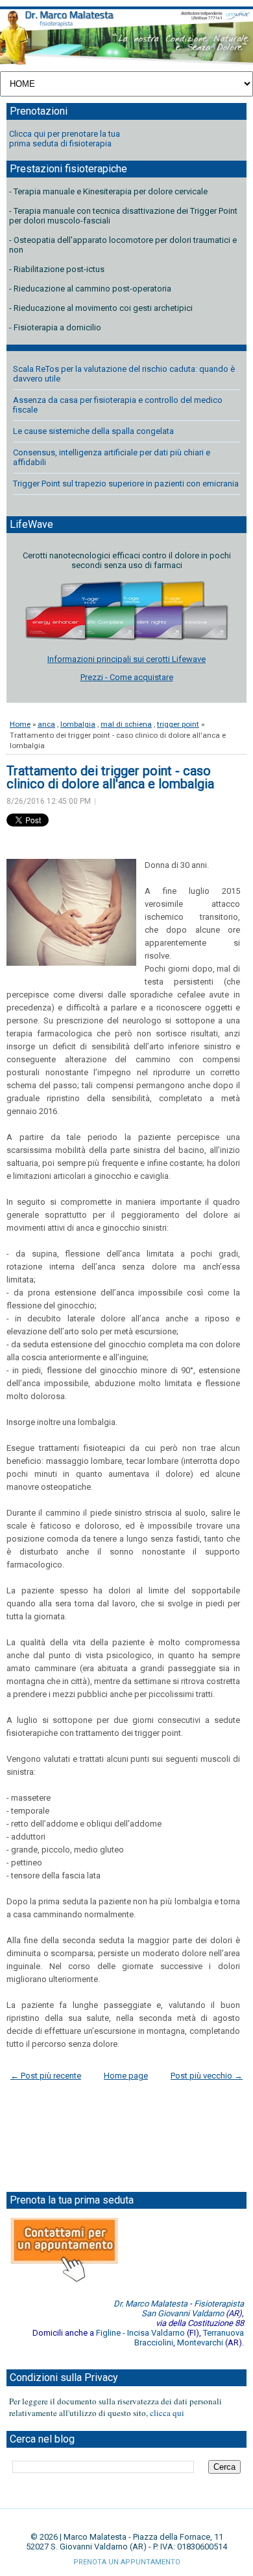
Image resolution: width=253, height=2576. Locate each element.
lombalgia (78, 724)
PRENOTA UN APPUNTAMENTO (127, 2562)
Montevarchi (200, 2342)
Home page (126, 2076)
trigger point (178, 724)
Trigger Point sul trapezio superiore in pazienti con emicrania (126, 484)
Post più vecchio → (207, 2076)
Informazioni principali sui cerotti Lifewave (126, 659)
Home (20, 724)
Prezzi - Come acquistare (127, 677)
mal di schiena (126, 724)
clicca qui (167, 2413)
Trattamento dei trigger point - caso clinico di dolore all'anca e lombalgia (110, 777)
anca (46, 724)
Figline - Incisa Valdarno (140, 2333)
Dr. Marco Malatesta (151, 2304)
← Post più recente (46, 2076)
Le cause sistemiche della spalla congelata (93, 431)
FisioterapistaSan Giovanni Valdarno (193, 2308)
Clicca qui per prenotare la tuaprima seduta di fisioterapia (65, 139)
